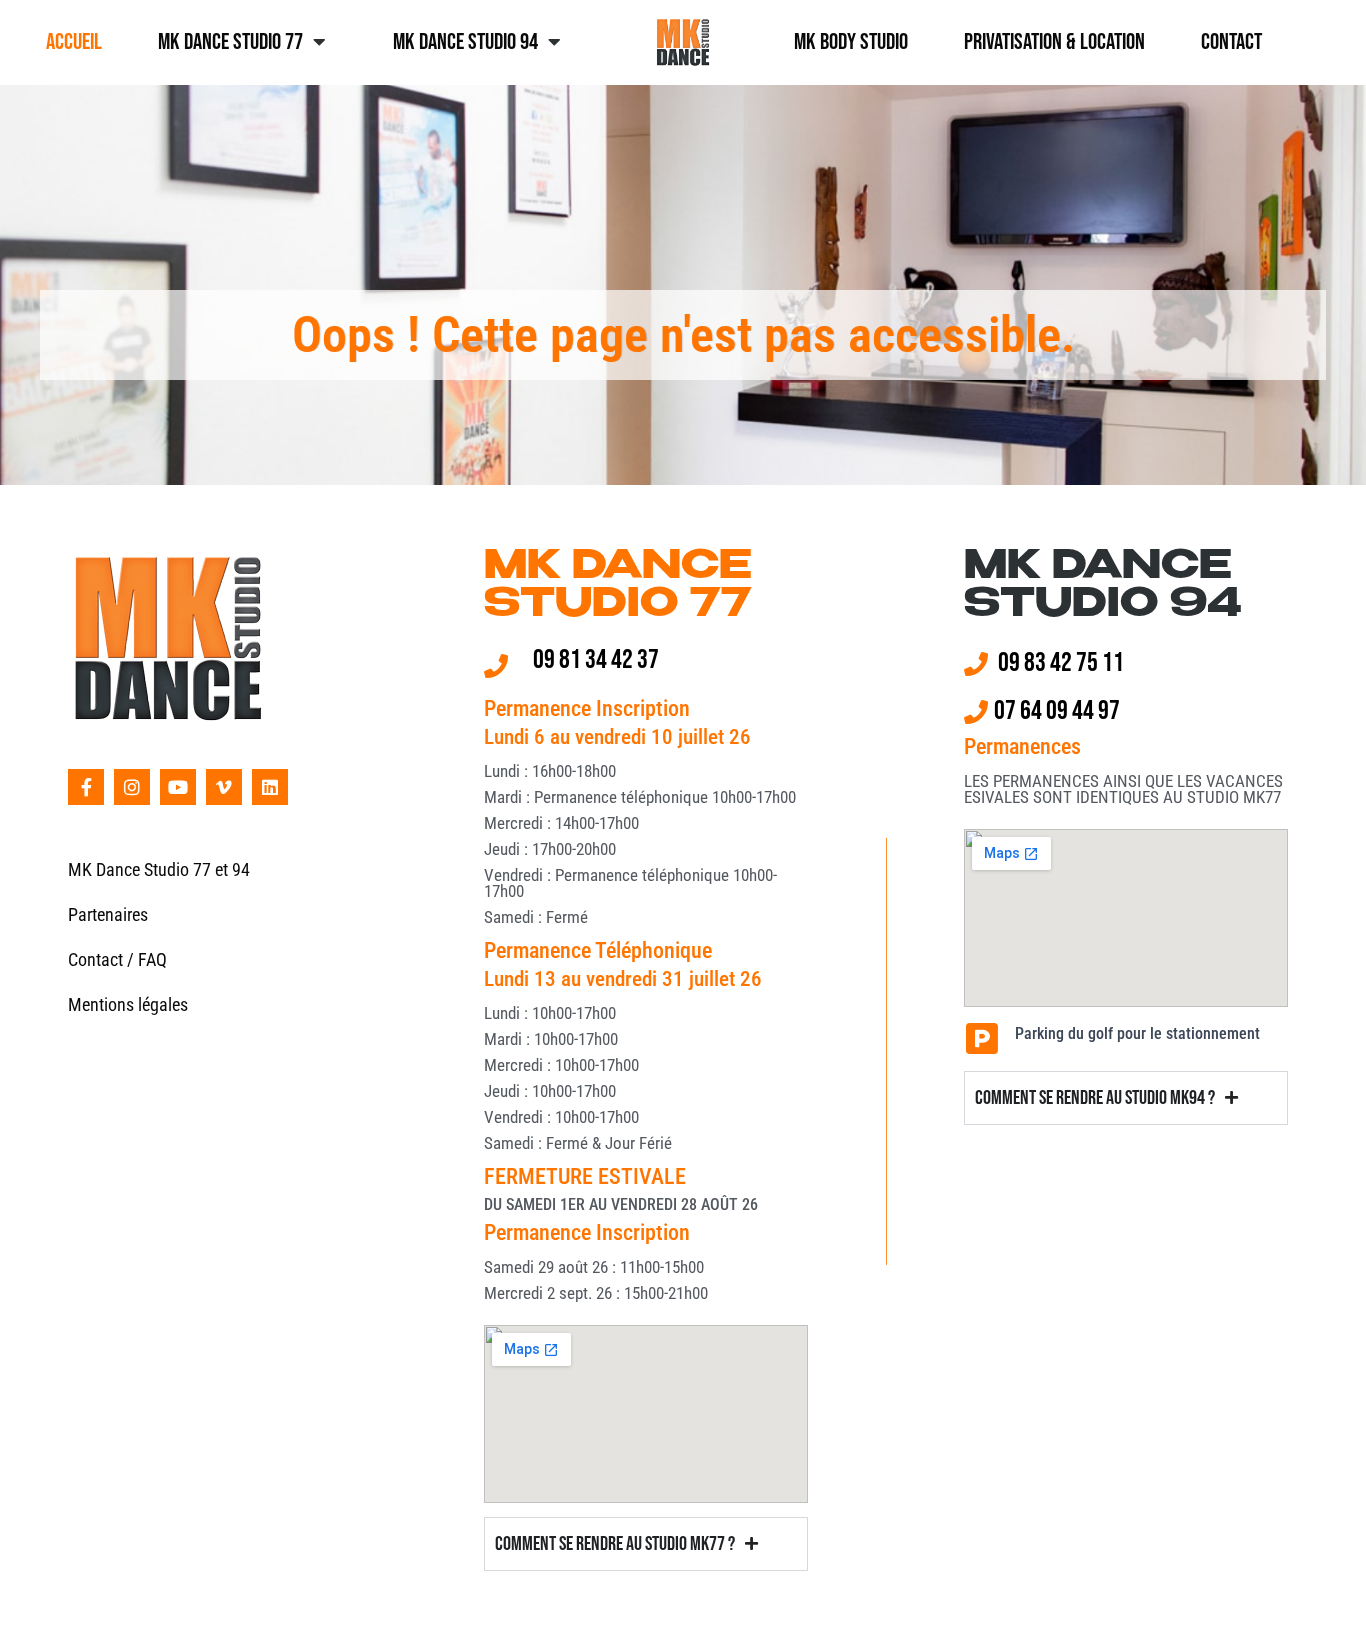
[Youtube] (178, 787)
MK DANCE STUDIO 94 (1103, 587)
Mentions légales (128, 1004)
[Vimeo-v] (224, 787)
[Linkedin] (270, 787)
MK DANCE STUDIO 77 (618, 587)
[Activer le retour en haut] (1326, 1609)
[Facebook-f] (86, 787)
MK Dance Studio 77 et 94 (159, 869)
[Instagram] (132, 787)
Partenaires (108, 914)
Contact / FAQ (117, 959)
